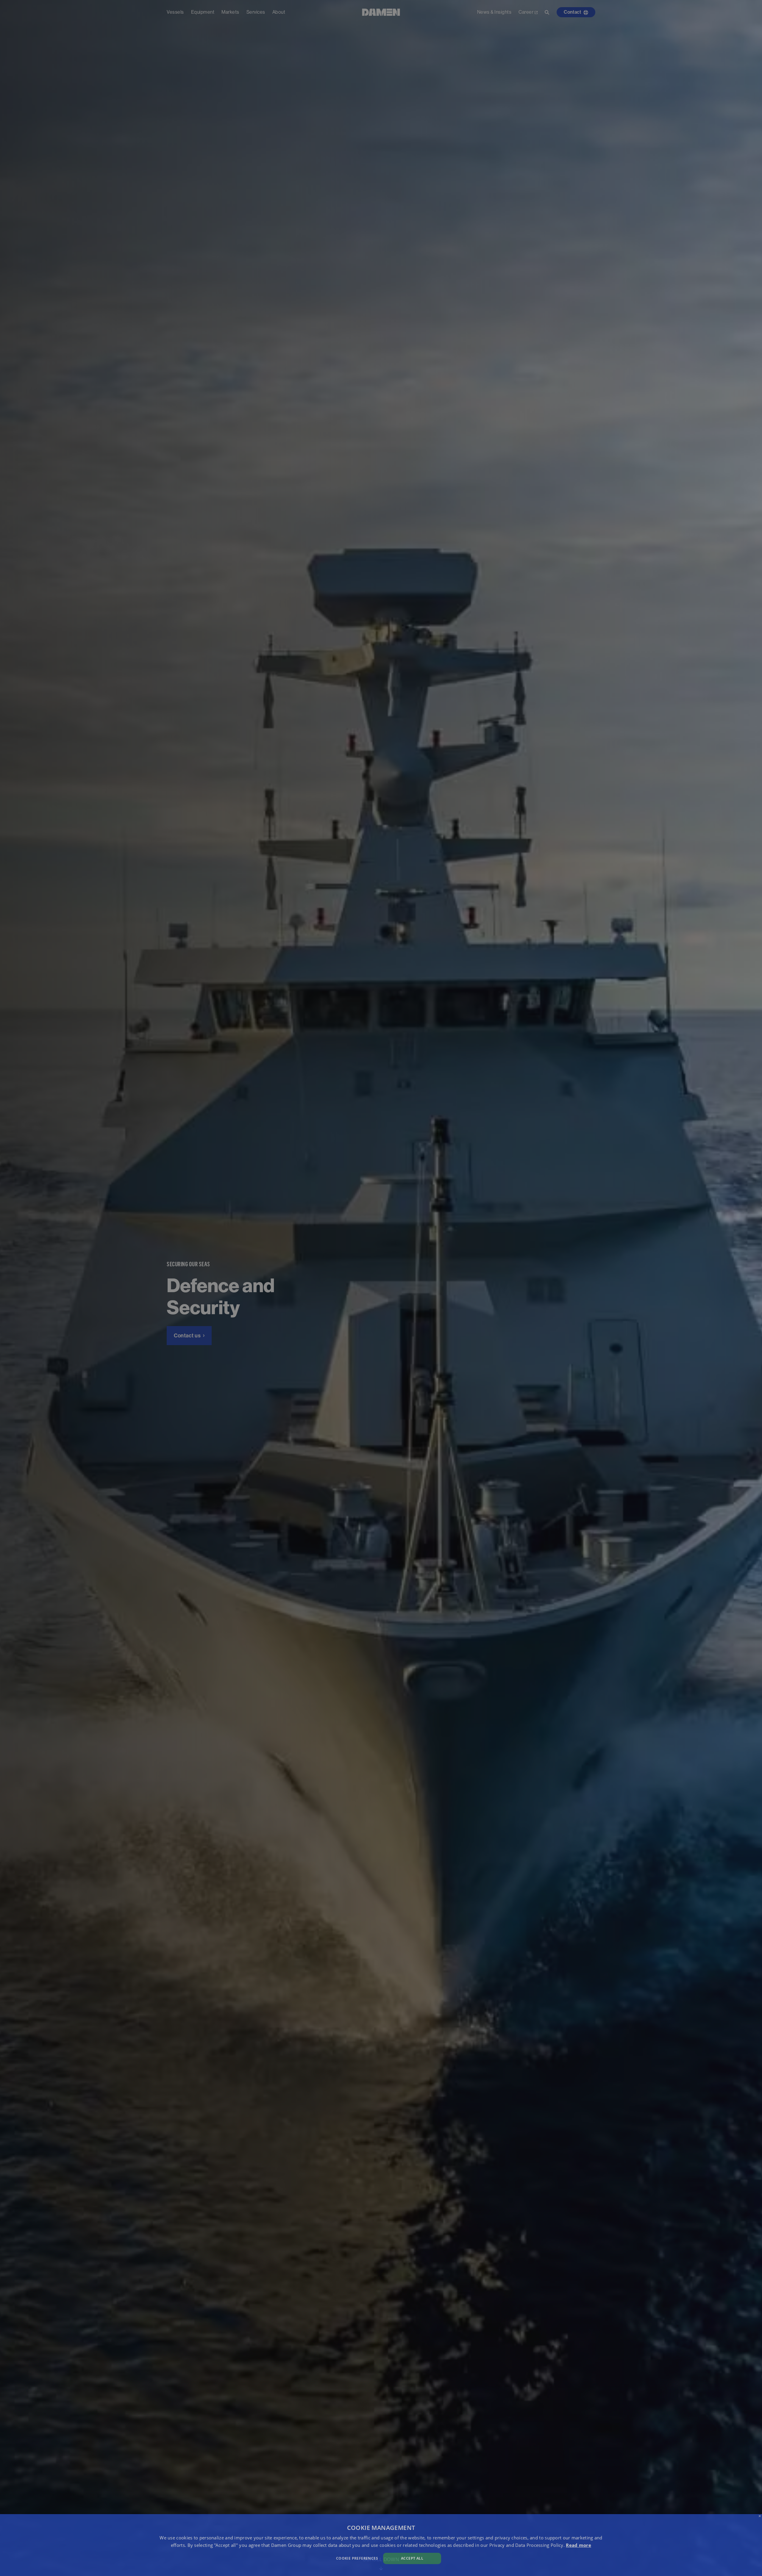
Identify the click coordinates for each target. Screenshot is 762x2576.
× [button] (760, 2516)
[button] (256, 2558)
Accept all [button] (412, 2558)
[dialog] (381, 2545)
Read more (578, 2545)
